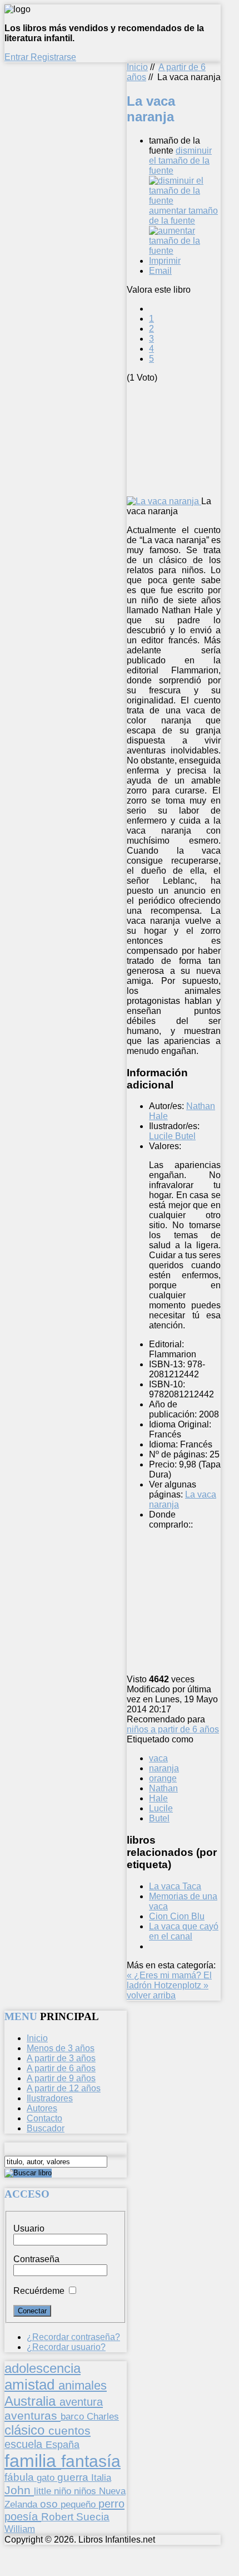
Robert (59, 2517)
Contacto (44, 2118)
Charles (103, 2417)
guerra (74, 2477)
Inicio (137, 67)
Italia (101, 2478)
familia (33, 2461)
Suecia (93, 2516)
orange (163, 1778)
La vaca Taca (175, 1886)
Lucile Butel (172, 1136)
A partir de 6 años (61, 2068)
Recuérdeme (39, 2291)
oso (50, 2504)
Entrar (18, 57)
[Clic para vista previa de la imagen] (164, 501)
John (19, 2490)
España (63, 2445)
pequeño (79, 2504)
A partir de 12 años (64, 2088)
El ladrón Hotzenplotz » (169, 1980)
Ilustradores (50, 2098)
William (20, 2529)
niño (64, 2491)
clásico (26, 2430)
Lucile (161, 1808)
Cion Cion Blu (177, 1916)
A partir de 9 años (61, 2078)
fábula (21, 2477)
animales (83, 2385)
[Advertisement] (183, 439)
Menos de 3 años (61, 2048)
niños (86, 2491)
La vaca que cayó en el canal (184, 1931)
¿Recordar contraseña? (73, 2337)
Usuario (29, 2228)
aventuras (33, 2415)
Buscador (46, 2128)
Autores (42, 2108)
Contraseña (36, 2259)
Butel (159, 1818)
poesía (23, 2516)
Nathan (163, 1788)
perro (111, 2503)
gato (47, 2478)
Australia (32, 2401)
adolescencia (43, 2368)
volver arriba (151, 1995)
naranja (164, 1768)
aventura (81, 2402)
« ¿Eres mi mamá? (165, 1975)
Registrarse (53, 57)
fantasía (91, 2461)
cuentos (69, 2430)
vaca (158, 1758)
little (44, 2491)
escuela (25, 2444)
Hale (158, 1798)
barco (74, 2416)
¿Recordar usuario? (66, 2347)
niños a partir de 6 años (173, 1729)
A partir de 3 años (61, 2058)
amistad (31, 2385)
